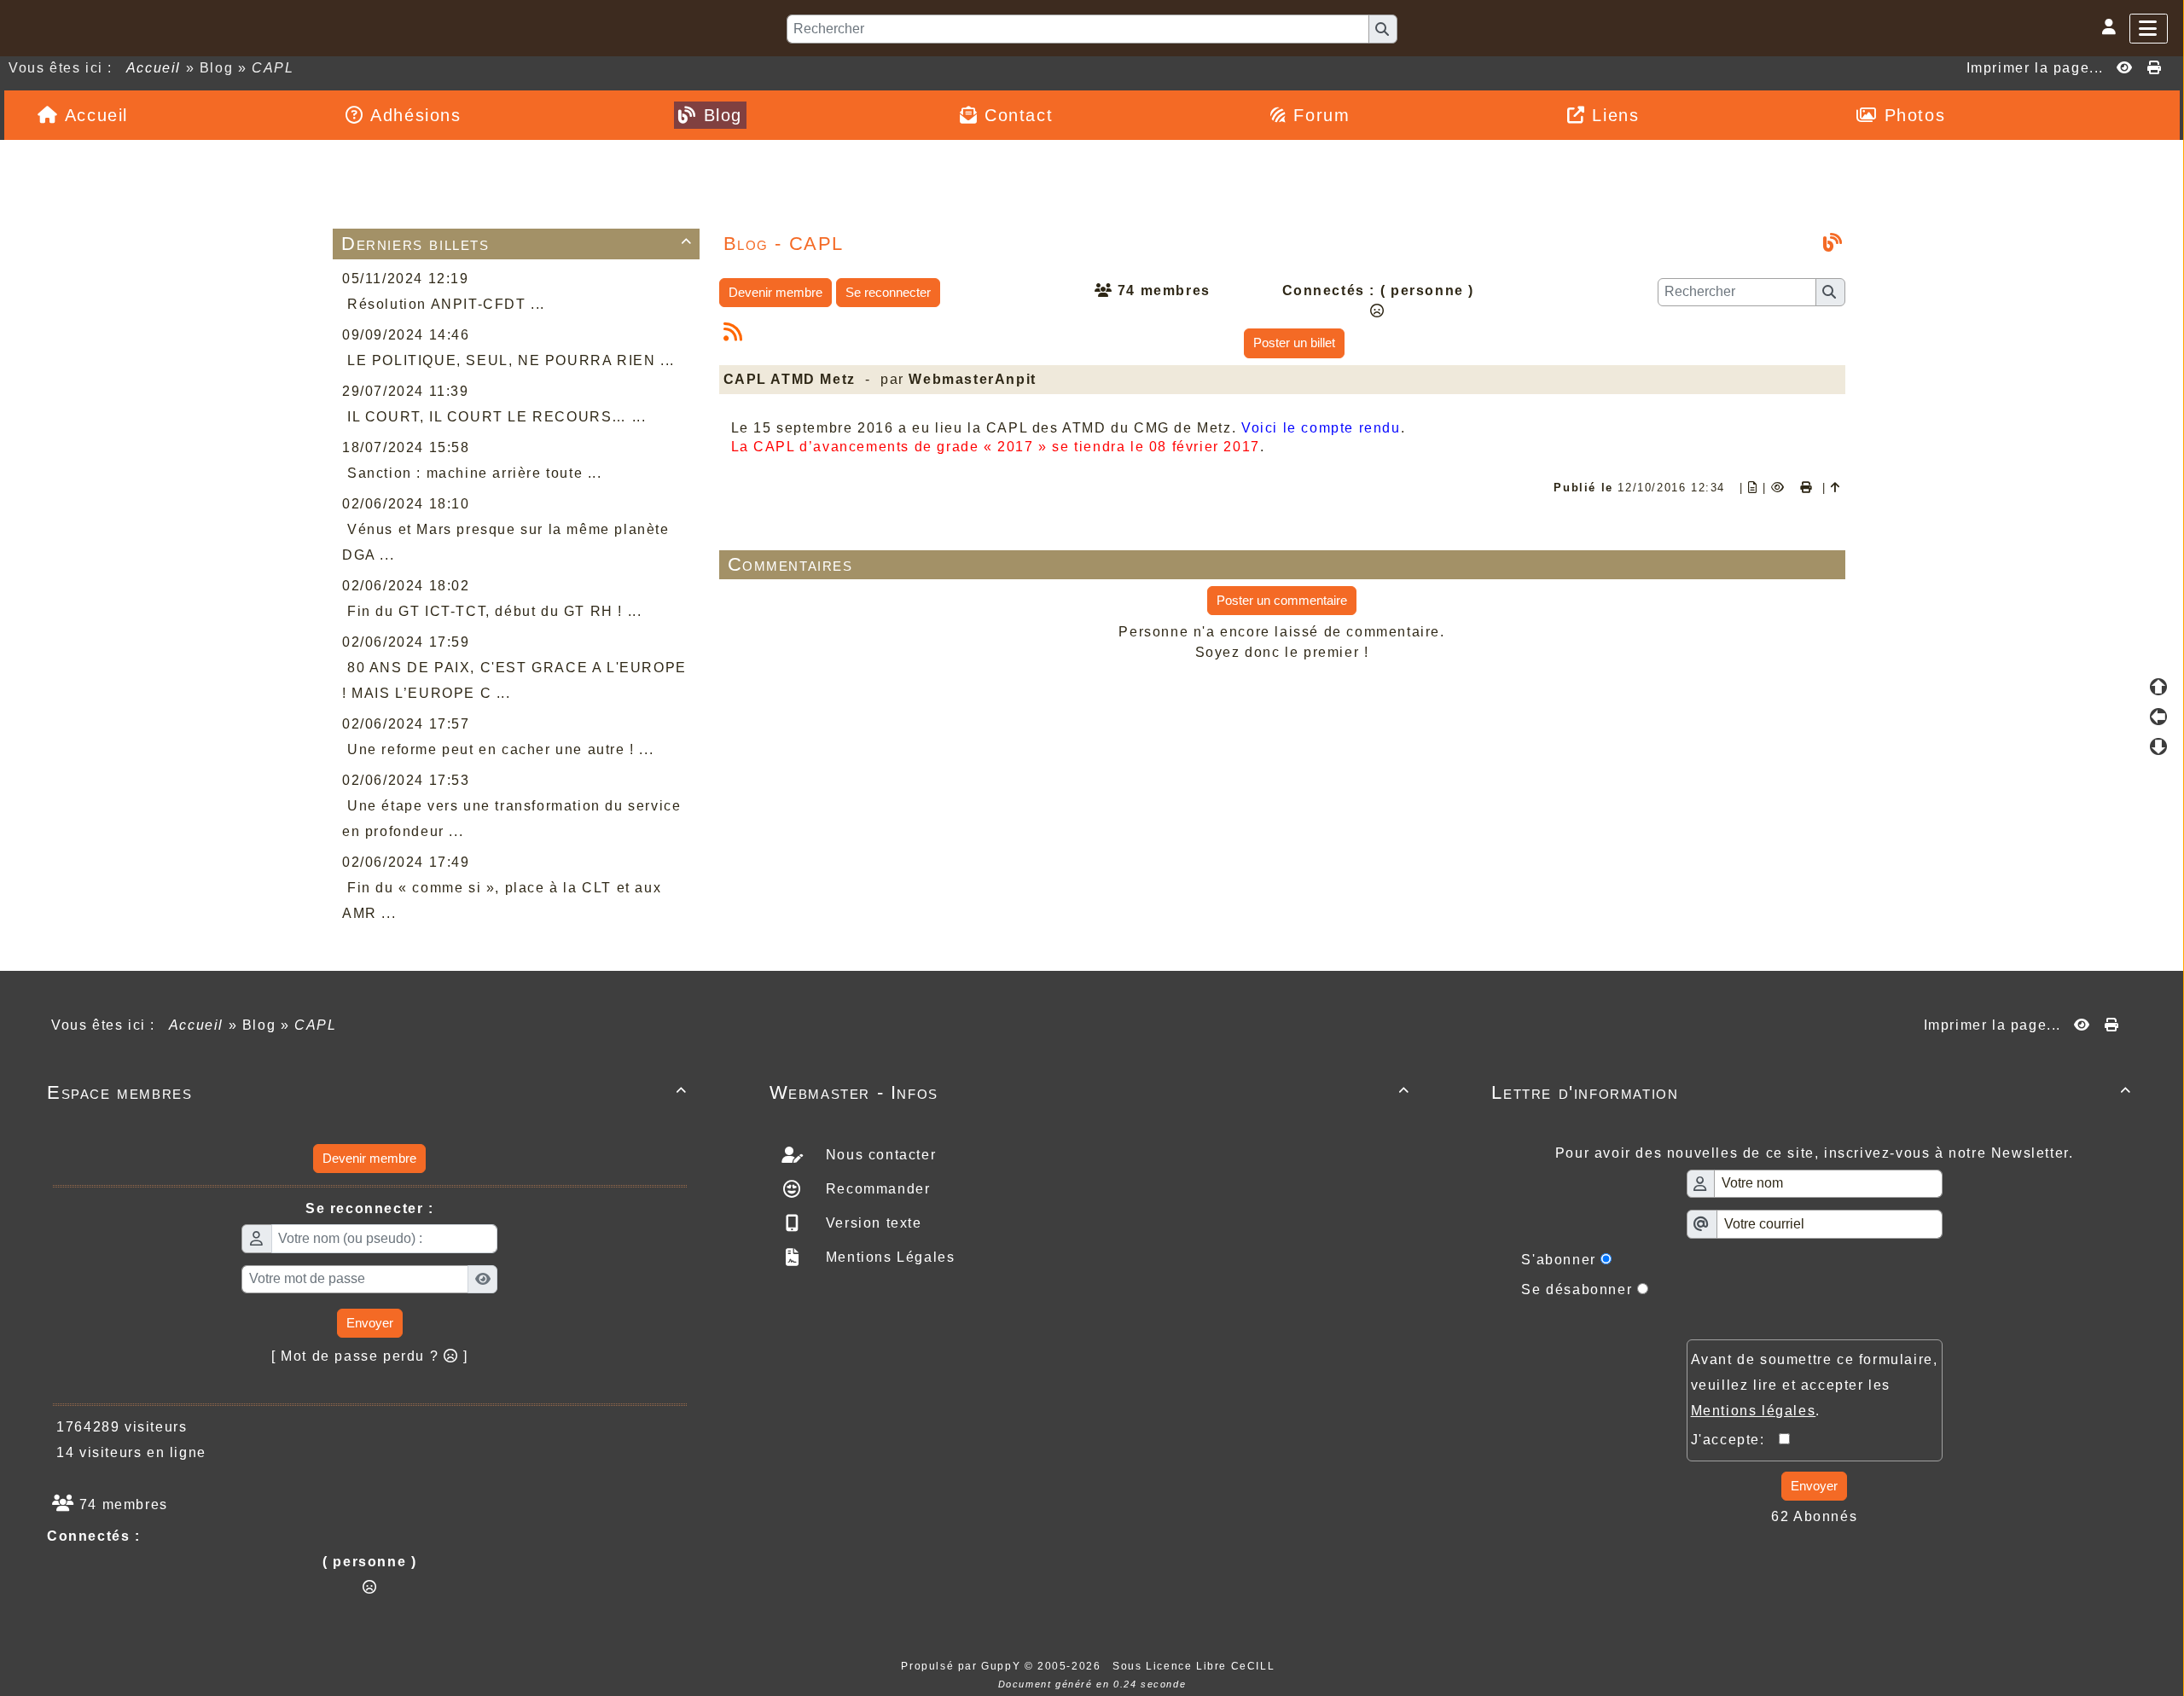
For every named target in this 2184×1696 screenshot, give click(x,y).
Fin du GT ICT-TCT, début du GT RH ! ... (494, 611)
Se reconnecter (888, 292)
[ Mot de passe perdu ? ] (370, 1356)
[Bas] (2158, 746)
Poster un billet (1294, 343)
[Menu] (2149, 29)
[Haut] (2158, 687)
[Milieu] (2158, 717)
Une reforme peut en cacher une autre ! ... (500, 749)
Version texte (871, 1223)
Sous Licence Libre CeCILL (1196, 1666)
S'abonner (1558, 1260)
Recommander (875, 1189)
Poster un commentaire (1282, 600)
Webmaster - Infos (1090, 1092)
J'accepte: (1735, 1440)
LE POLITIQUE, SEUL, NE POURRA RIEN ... (511, 360)
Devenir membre (775, 292)
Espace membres (367, 1092)
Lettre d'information (1812, 1092)
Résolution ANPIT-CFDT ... (446, 304)
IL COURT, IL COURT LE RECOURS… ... (497, 417)
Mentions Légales (888, 1257)
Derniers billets (517, 244)
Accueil (154, 68)
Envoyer (370, 1323)
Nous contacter (878, 1155)
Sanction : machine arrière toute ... (475, 473)
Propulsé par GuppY (962, 1666)
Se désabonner (1577, 1289)
